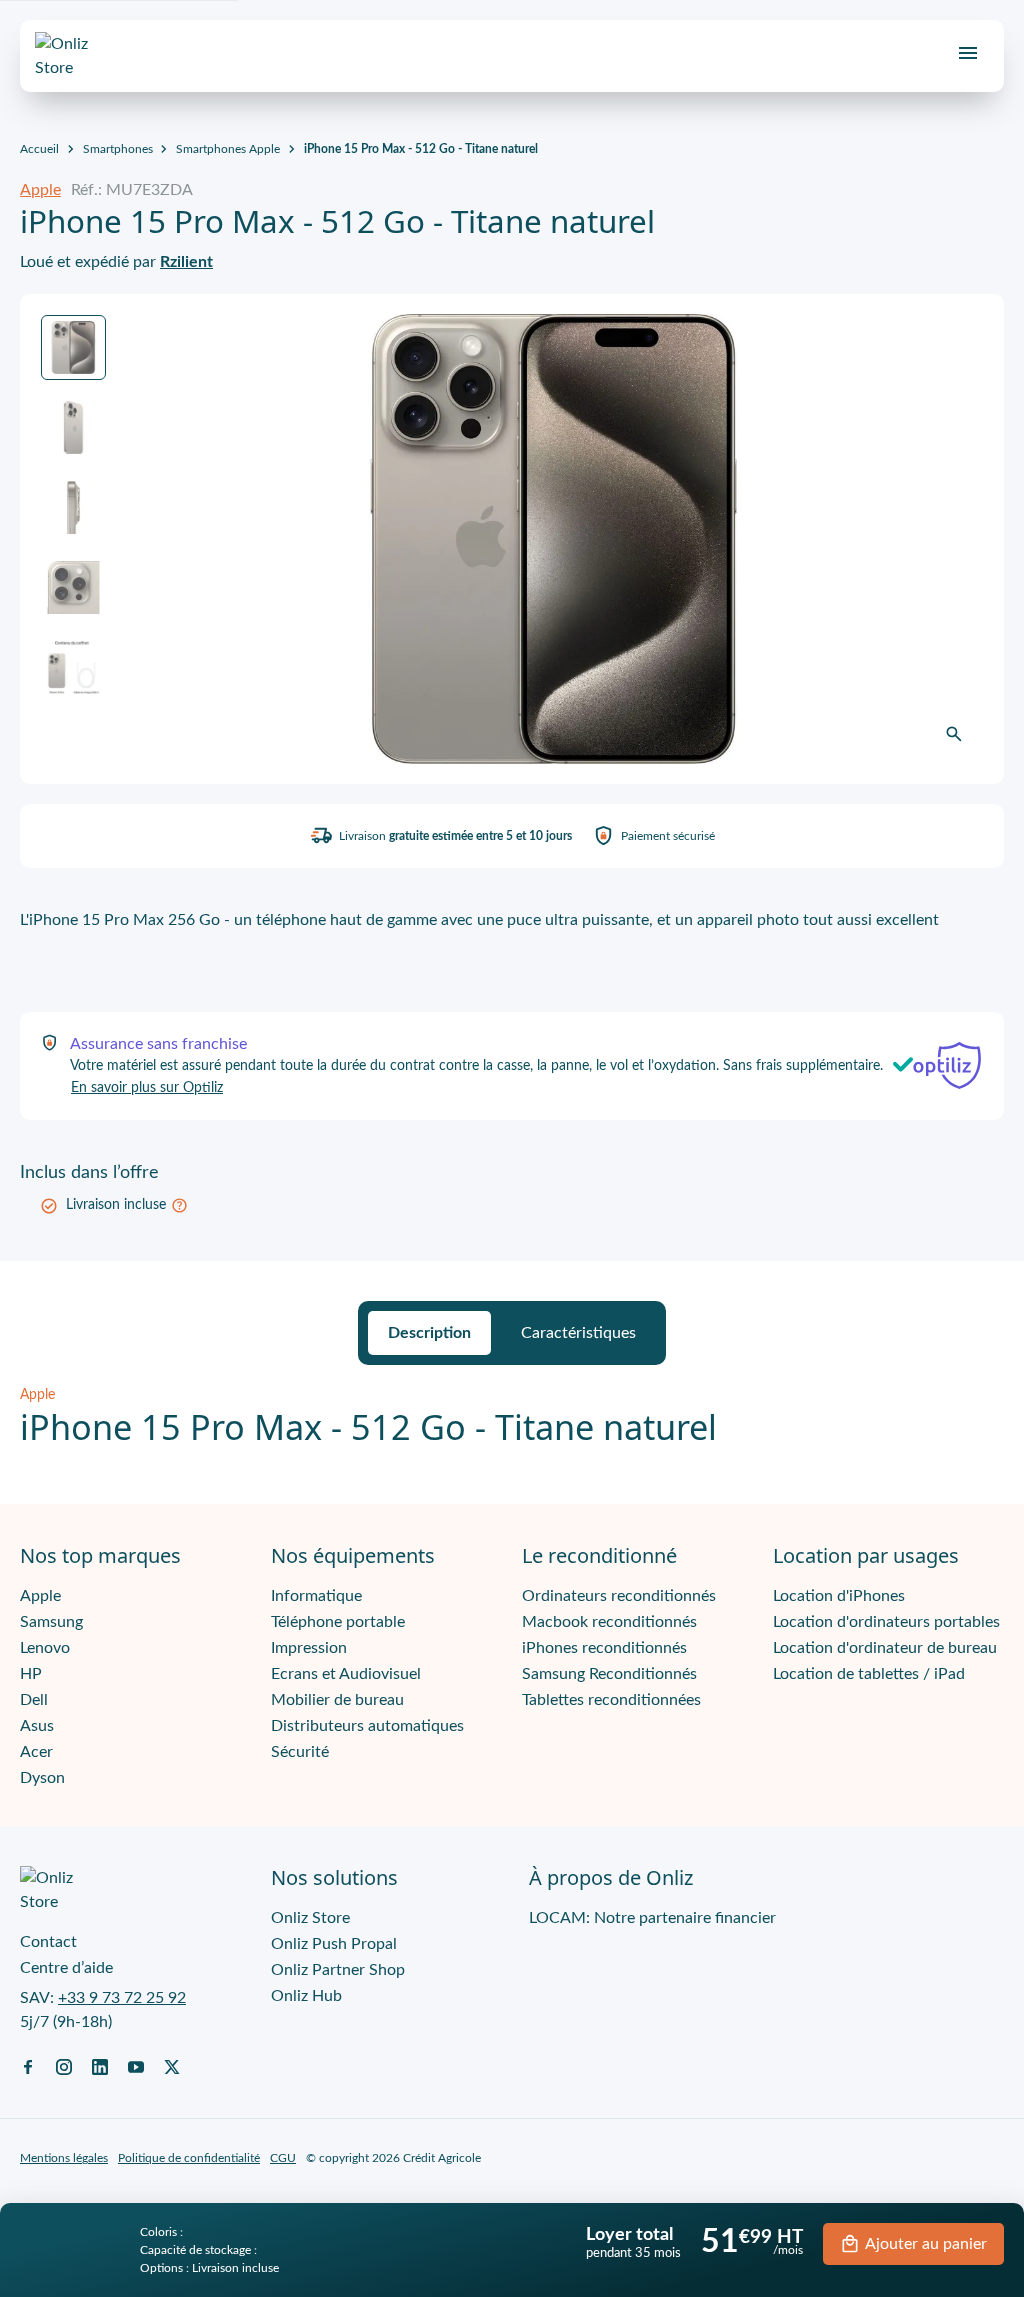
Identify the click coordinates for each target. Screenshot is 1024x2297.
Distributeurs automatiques (367, 1726)
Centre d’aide (66, 1968)
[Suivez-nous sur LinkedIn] (100, 2066)
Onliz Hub (306, 1996)
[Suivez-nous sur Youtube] (136, 2066)
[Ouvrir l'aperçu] (954, 734)
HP (31, 1674)
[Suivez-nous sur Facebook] (28, 2066)
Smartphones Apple (228, 149)
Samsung (51, 1622)
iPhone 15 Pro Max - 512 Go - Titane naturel (421, 149)
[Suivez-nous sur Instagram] (64, 2066)
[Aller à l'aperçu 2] (73, 427)
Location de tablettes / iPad (869, 1674)
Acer (36, 1752)
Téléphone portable (338, 1622)
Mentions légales (64, 2158)
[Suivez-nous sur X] (172, 2066)
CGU (283, 2158)
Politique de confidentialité (189, 2158)
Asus (37, 1726)
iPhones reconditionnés (604, 1648)
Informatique (316, 1596)
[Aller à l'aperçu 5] (73, 667)
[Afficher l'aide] (179, 1205)
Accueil (39, 149)
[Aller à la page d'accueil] (80, 56)
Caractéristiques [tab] (578, 1333)
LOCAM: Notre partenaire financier (652, 1918)
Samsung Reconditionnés (609, 1674)
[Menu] (968, 53)
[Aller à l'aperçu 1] (73, 347)
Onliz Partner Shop (338, 1970)
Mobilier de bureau (337, 1700)
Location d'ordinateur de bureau (885, 1648)
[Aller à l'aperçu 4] (73, 587)
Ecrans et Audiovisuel (346, 1674)
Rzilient (186, 262)
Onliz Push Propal (334, 1944)
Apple (40, 190)
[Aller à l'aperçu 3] (73, 507)
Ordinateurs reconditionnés (619, 1596)
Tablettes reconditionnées (611, 1700)
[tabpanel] (512, 1416)
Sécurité (300, 1752)
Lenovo (45, 1648)
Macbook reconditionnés (609, 1622)
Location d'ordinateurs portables (886, 1622)
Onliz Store (310, 1918)
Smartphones (118, 149)
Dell (34, 1700)
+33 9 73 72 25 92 (122, 1998)
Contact (48, 1942)
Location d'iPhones (839, 1596)
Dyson (42, 1778)
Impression (309, 1648)
